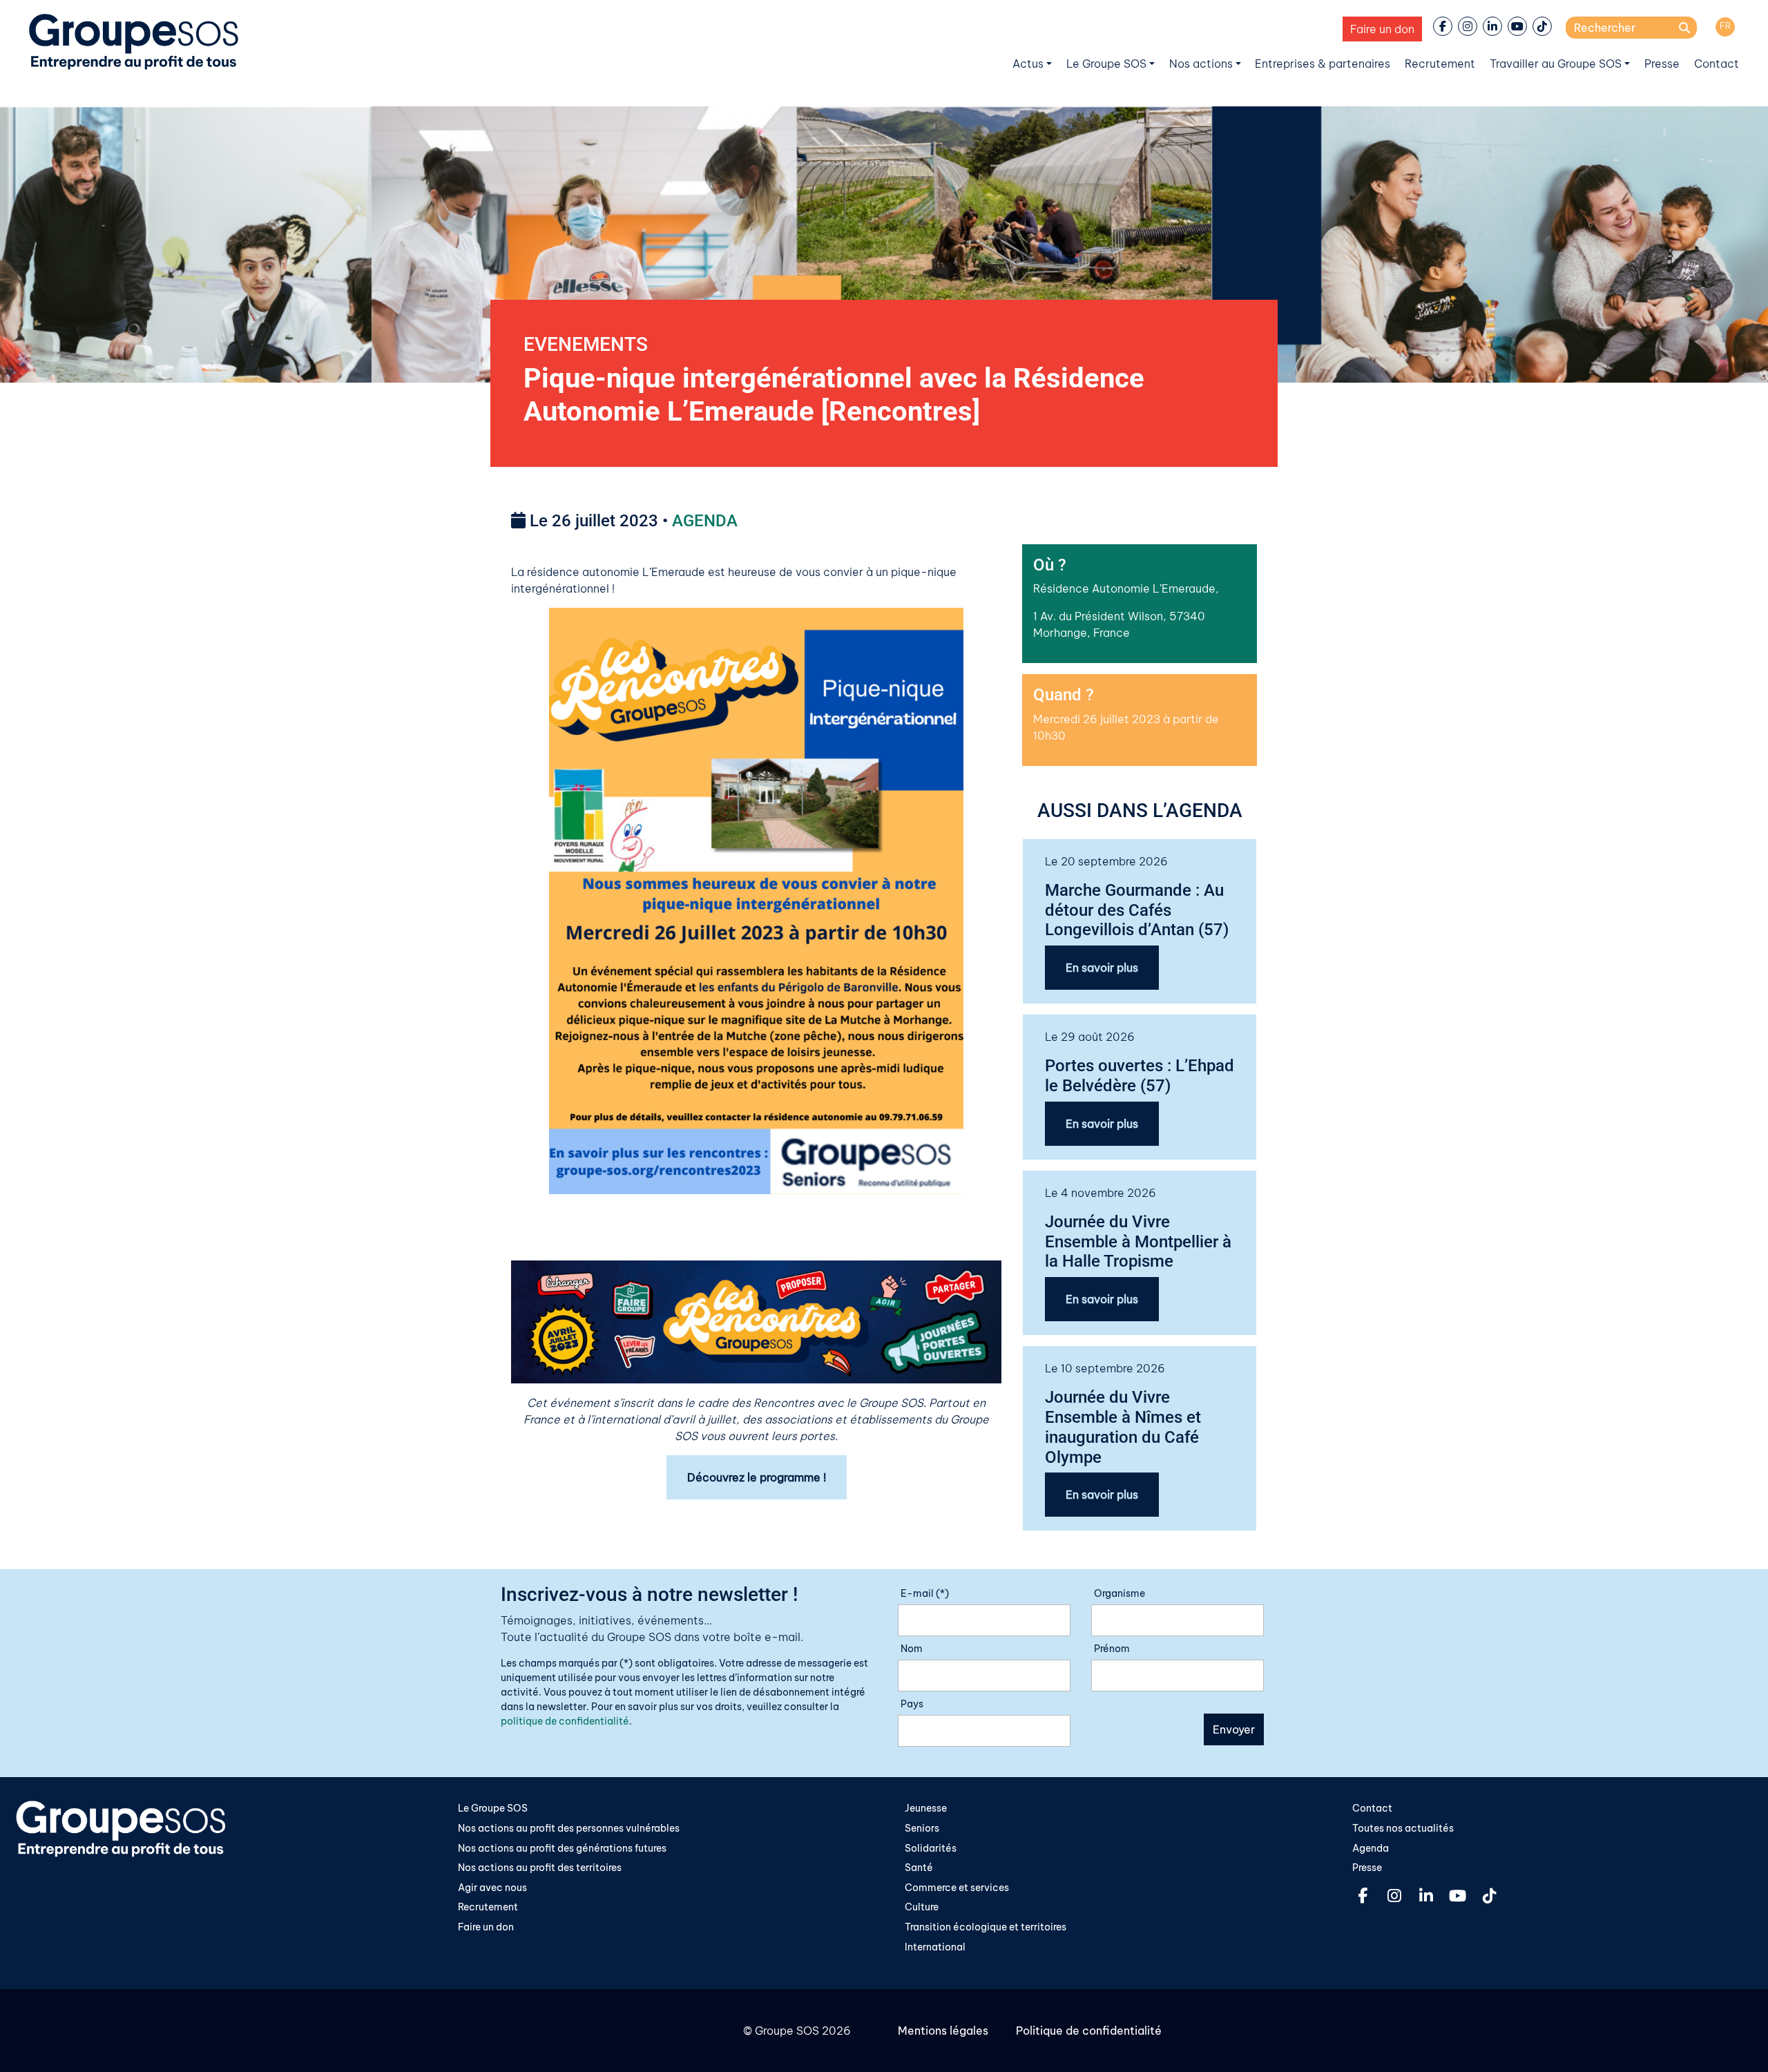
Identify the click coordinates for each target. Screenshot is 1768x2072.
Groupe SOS (787, 2031)
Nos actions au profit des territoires (540, 1868)
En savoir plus (1102, 968)
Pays (912, 1704)
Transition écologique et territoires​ (986, 1927)
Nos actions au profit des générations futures (562, 1848)
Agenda (1371, 1848)
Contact (1717, 64)
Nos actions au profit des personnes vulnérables (569, 1828)
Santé (919, 1868)
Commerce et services (957, 1888)
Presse (1662, 64)
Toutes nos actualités (1403, 1828)
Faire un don (1382, 29)
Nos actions (1201, 64)
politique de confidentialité (565, 1721)
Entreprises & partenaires (1323, 64)
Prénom (1112, 1649)
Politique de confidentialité (1089, 2031)
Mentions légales (943, 2031)
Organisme (1120, 1593)
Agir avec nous (492, 1888)
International (935, 1947)
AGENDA (705, 521)
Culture (922, 1907)
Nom (912, 1649)
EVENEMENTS (586, 344)
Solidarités (931, 1848)
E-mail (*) (925, 1593)
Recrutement (1440, 64)
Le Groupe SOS (1106, 64)
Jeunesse (926, 1808)
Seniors (922, 1828)
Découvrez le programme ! (757, 1477)
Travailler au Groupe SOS (1556, 64)
